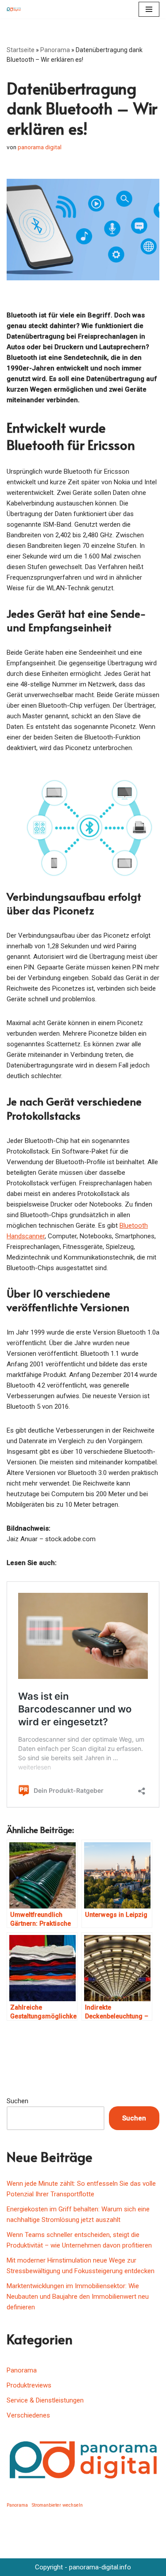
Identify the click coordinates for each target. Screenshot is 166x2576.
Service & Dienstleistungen (45, 2400)
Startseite (21, 50)
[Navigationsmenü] (149, 9)
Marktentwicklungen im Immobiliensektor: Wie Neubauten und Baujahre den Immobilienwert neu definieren (78, 2297)
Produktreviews (29, 2385)
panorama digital (40, 147)
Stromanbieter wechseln (57, 2505)
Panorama (55, 50)
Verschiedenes (28, 2415)
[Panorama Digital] (16, 9)
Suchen (17, 2101)
